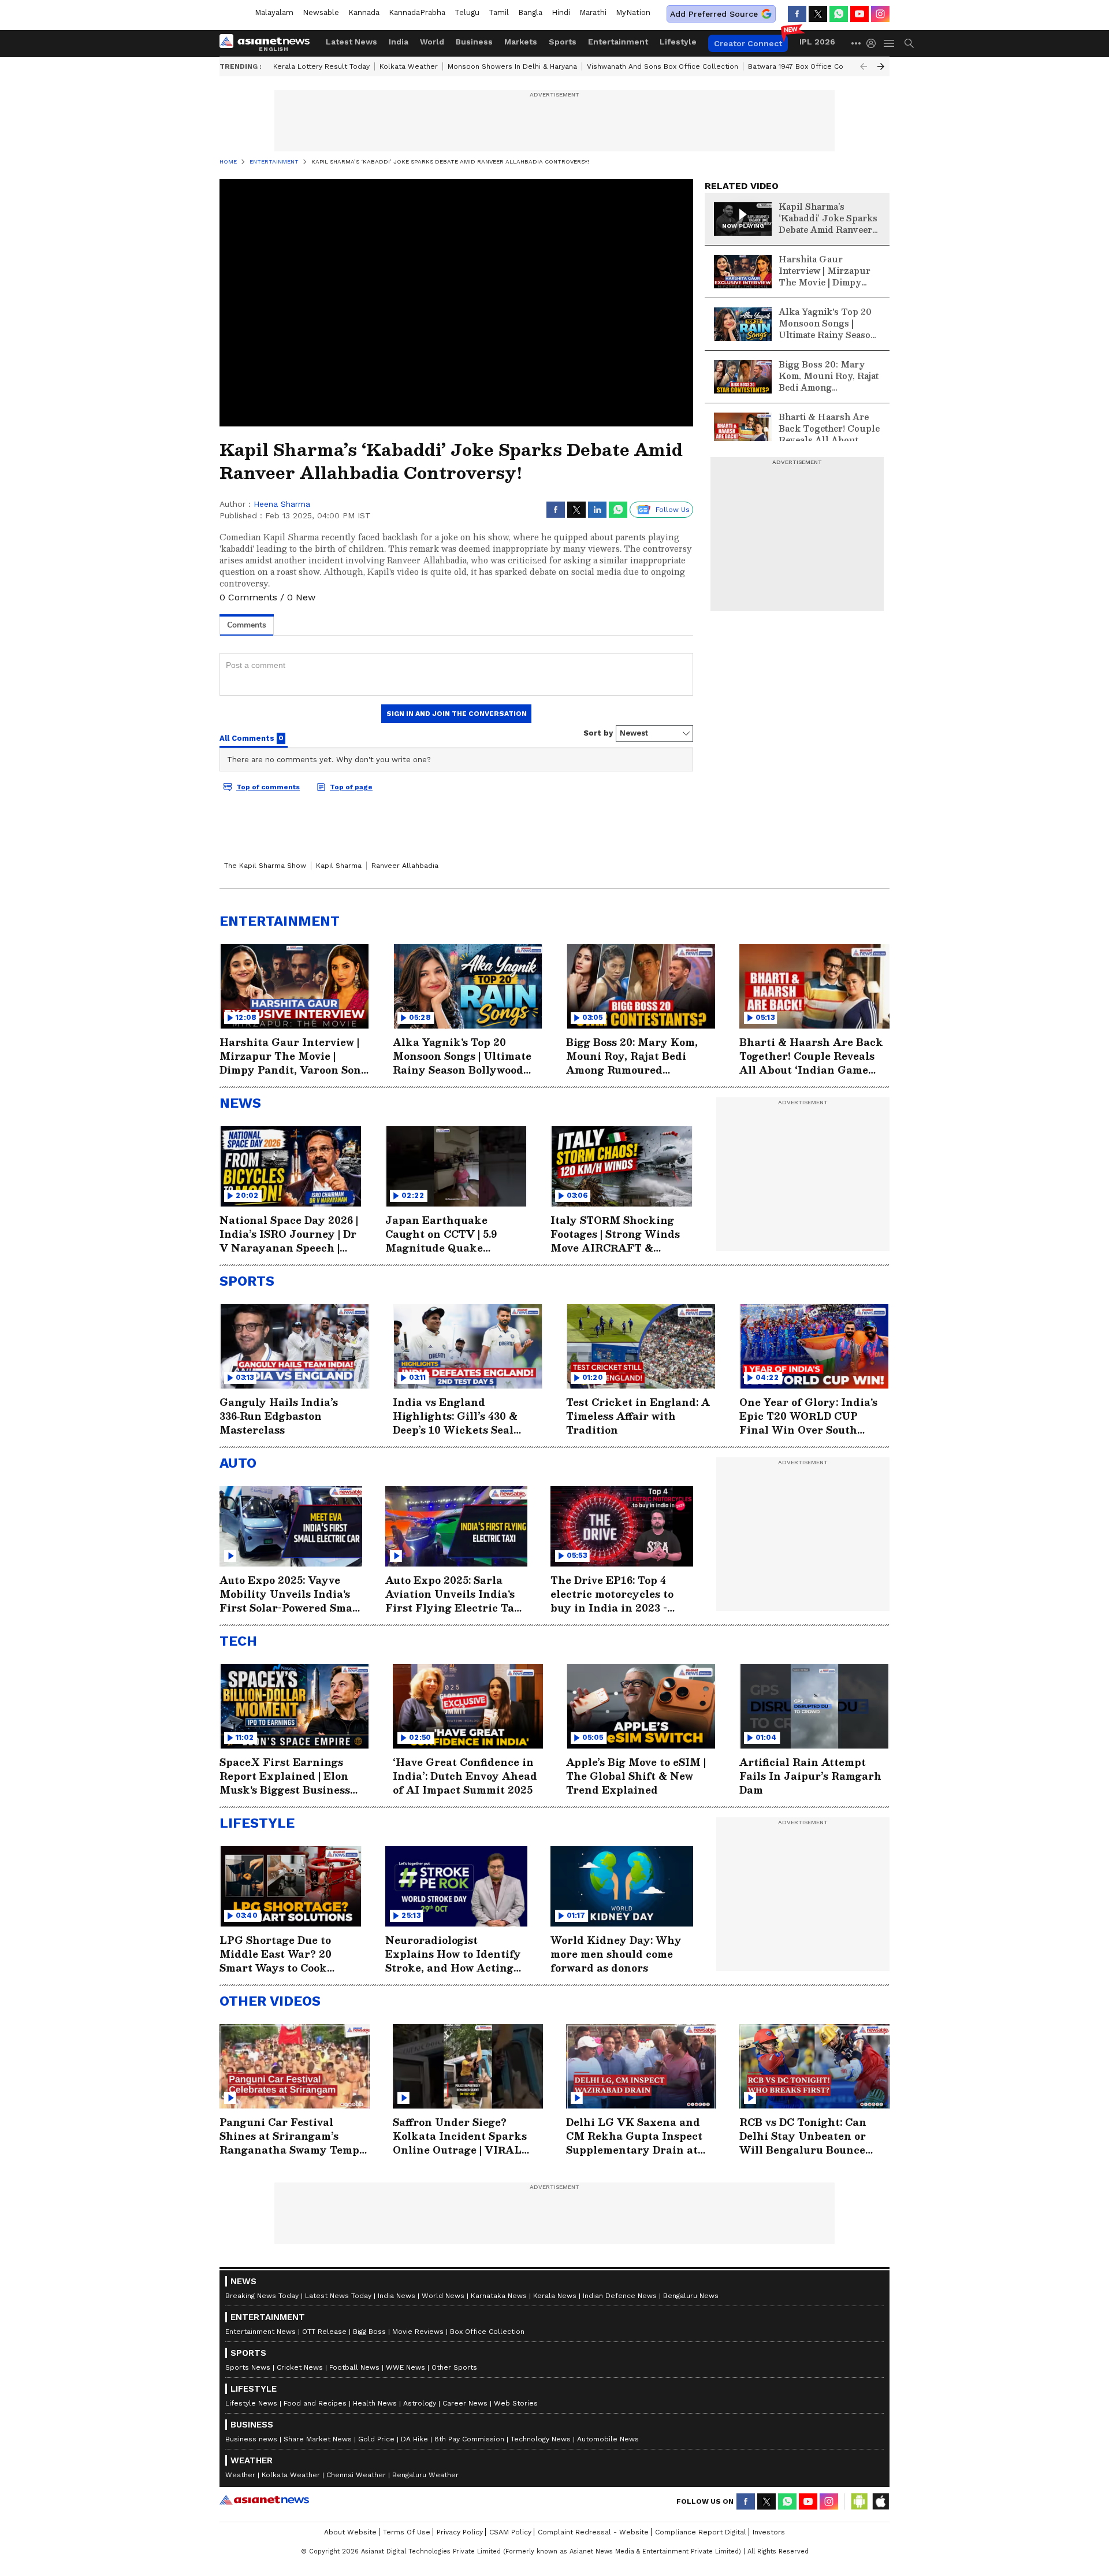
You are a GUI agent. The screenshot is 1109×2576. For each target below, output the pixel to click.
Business (474, 42)
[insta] (880, 14)
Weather (240, 2475)
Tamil (499, 12)
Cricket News (300, 2367)
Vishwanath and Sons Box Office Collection (663, 66)
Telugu (467, 12)
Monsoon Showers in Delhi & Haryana (512, 66)
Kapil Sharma (339, 866)
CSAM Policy (510, 2532)
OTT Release (324, 2332)
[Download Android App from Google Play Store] (859, 2501)
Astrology (420, 2403)
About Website (350, 2532)
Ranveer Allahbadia (405, 866)
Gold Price (376, 2439)
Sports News (248, 2367)
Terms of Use (407, 2532)
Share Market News (318, 2439)
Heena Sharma (282, 504)
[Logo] (269, 43)
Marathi (593, 12)
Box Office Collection (487, 2332)
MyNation (633, 12)
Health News (375, 2403)
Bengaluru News (691, 2296)
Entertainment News (260, 2332)
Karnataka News (499, 2296)
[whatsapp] (839, 14)
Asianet (264, 2500)
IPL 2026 (817, 42)
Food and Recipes (315, 2403)
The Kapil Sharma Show (265, 866)
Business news (251, 2439)
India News (397, 2296)
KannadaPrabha (417, 12)
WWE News (405, 2367)
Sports (563, 42)
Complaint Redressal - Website (593, 2532)
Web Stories (516, 2403)
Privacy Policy (460, 2532)
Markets (521, 42)
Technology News (541, 2439)
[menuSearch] (909, 43)
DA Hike (414, 2439)
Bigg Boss (369, 2332)
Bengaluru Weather (425, 2475)
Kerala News (555, 2296)
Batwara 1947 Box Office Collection (809, 66)
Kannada (364, 12)
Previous (864, 66)
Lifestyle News (251, 2403)
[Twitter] (818, 14)
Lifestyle (678, 42)
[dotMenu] (857, 43)
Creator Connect (748, 43)
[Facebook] (797, 14)
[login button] (874, 43)
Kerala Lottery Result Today (321, 66)
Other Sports (454, 2367)
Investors (769, 2532)
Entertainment (618, 42)
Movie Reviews (418, 2332)
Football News (354, 2367)
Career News (465, 2403)
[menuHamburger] (890, 43)
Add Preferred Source (714, 14)
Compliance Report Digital (701, 2532)
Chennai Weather (356, 2475)
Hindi (561, 12)
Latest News (351, 42)
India (399, 42)
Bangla (530, 12)
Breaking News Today (262, 2296)
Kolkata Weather (409, 66)
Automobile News (608, 2439)
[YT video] (859, 14)
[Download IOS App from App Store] (880, 2501)
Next (881, 66)
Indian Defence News (620, 2296)
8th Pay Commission (469, 2439)
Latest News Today (338, 2296)
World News (443, 2296)
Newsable (321, 12)
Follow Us (673, 510)
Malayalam (274, 12)
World (432, 42)
